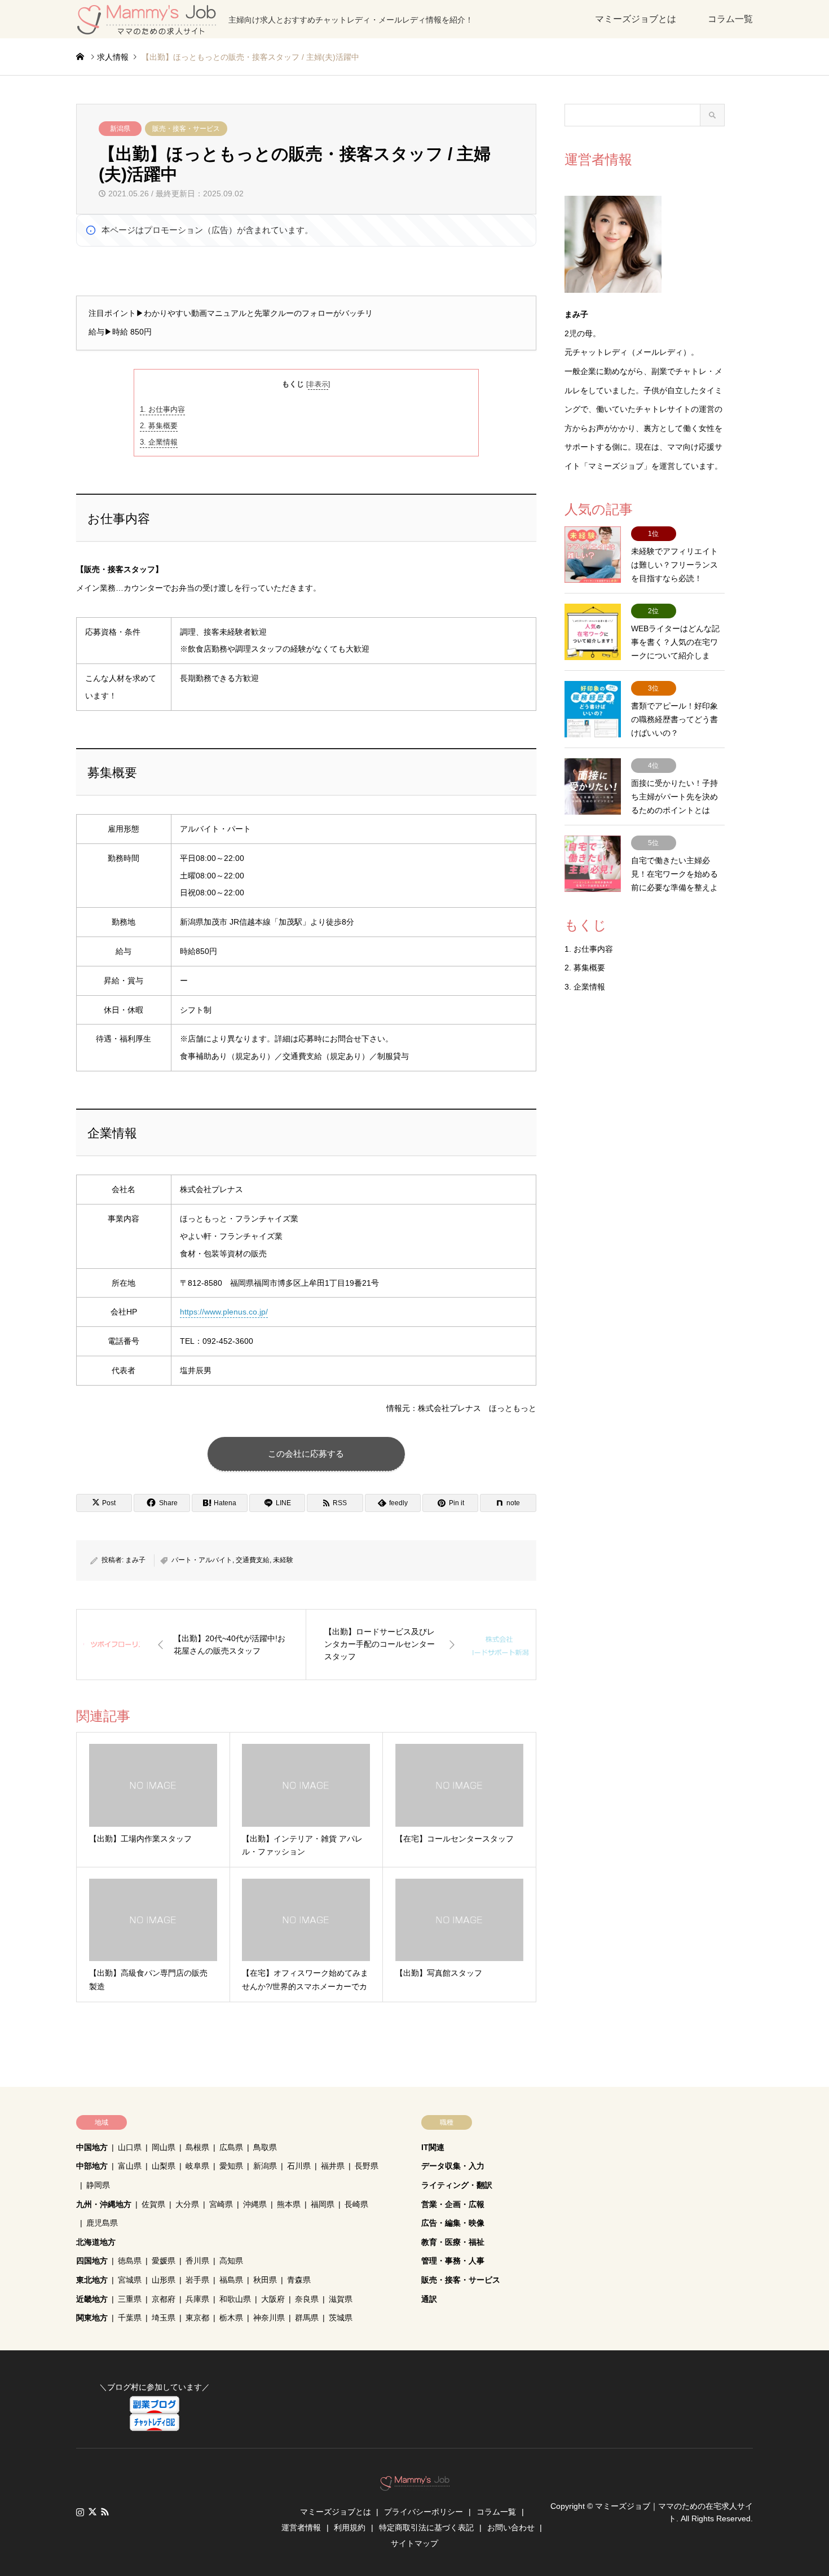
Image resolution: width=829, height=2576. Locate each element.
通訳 (429, 2299)
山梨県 (164, 2166)
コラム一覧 (730, 19)
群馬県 (307, 2318)
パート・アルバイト (202, 1560)
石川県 (299, 2166)
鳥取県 (265, 2147)
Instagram (80, 2512)
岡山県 (164, 2147)
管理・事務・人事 (453, 2261)
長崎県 (356, 2204)
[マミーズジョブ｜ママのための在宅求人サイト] (415, 2485)
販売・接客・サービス (186, 129)
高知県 (231, 2261)
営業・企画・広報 (453, 2204)
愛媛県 (164, 2261)
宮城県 (130, 2280)
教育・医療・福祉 (453, 2242)
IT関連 (433, 2147)
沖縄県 (255, 2204)
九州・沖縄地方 (104, 2204)
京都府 (164, 2299)
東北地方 (92, 2280)
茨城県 (341, 2318)
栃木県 (231, 2318)
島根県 (197, 2147)
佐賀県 (153, 2204)
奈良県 (307, 2299)
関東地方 (92, 2318)
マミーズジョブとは (636, 19)
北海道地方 (96, 2242)
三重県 (130, 2299)
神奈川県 (269, 2318)
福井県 (333, 2166)
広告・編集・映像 (453, 2223)
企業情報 (159, 442)
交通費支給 (253, 1560)
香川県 (197, 2261)
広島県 (231, 2147)
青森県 (299, 2280)
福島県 (231, 2280)
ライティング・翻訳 (457, 2185)
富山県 (130, 2166)
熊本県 (289, 2204)
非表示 (318, 384)
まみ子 (135, 1560)
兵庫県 (197, 2299)
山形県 (164, 2280)
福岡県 (323, 2204)
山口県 (130, 2147)
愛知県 (231, 2166)
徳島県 (130, 2261)
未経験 (283, 1560)
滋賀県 (341, 2299)
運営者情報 (301, 2527)
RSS (105, 2512)
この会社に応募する (306, 1454)
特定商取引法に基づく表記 (426, 2527)
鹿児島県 (102, 2223)
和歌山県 (235, 2299)
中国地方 (92, 2147)
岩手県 (197, 2280)
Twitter (92, 2512)
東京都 (197, 2318)
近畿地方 (92, 2299)
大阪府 (273, 2299)
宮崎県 (221, 2204)
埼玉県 (164, 2318)
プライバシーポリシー (424, 2512)
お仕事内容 (162, 409)
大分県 (187, 2204)
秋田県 (265, 2280)
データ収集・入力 (453, 2166)
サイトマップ (414, 2543)
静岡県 (98, 2185)
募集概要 (159, 426)
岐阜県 (197, 2166)
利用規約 (350, 2527)
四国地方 (92, 2261)
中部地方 (92, 2166)
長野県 (367, 2166)
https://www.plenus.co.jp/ (224, 1312)
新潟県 (120, 129)
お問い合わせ (511, 2527)
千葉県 (130, 2318)
